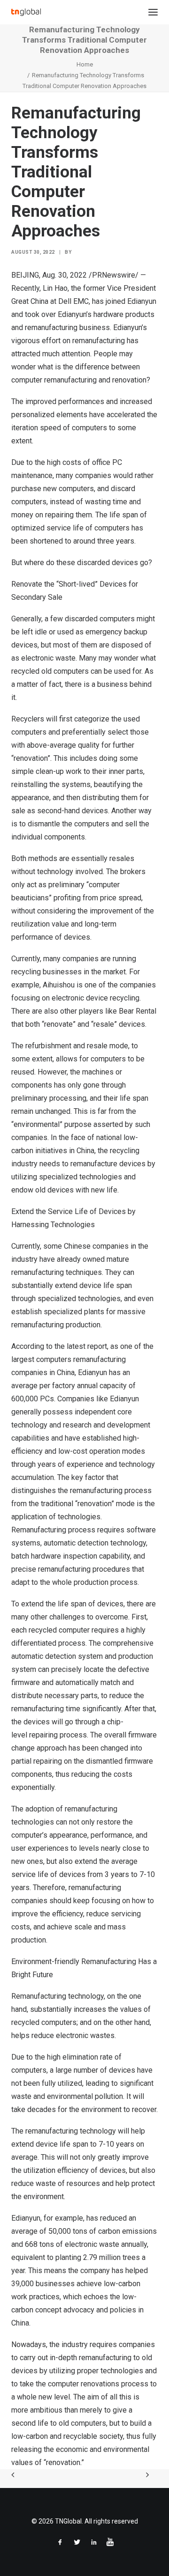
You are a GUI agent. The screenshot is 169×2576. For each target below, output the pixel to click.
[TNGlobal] (26, 12)
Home (85, 64)
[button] (153, 12)
